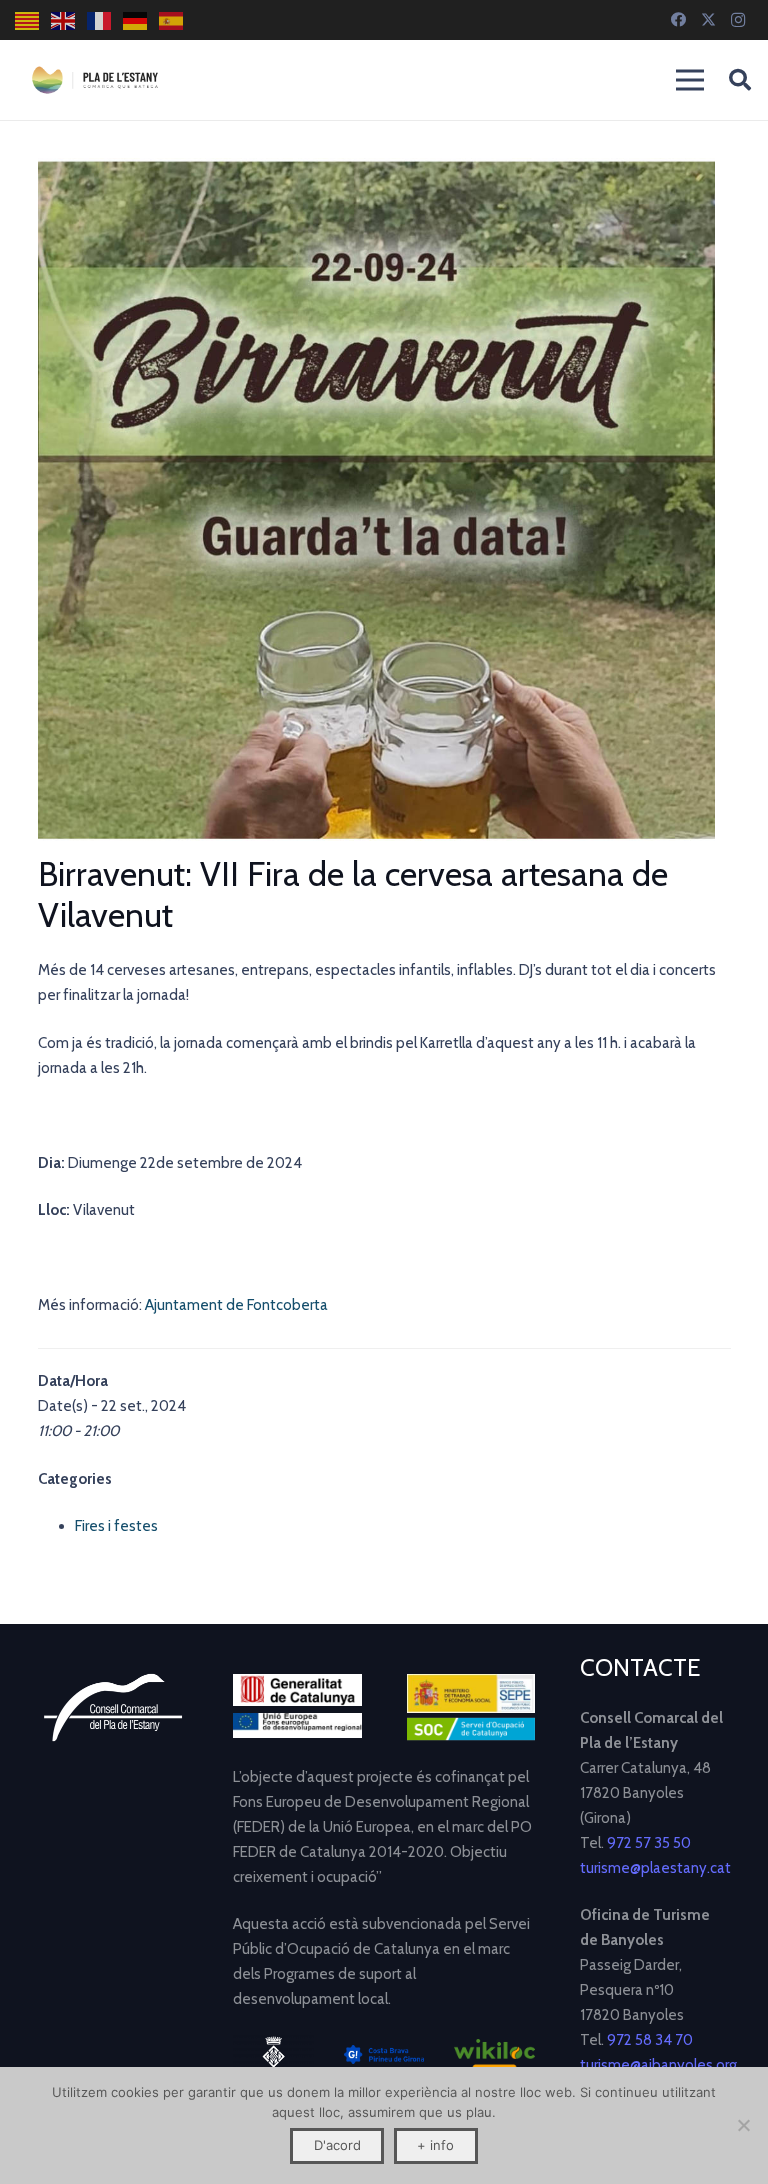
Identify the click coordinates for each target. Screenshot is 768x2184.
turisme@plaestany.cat (655, 1868)
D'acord (337, 2145)
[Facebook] (678, 20)
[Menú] (690, 80)
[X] (708, 20)
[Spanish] (172, 20)
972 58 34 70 (650, 2040)
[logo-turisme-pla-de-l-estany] (95, 80)
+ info (435, 2145)
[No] (743, 2125)
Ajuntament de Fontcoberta (236, 1305)
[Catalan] (28, 20)
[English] (64, 20)
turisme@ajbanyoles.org (658, 2065)
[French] (100, 20)
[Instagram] (738, 20)
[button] (740, 80)
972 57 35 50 (649, 1843)
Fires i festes (116, 1526)
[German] (136, 20)
